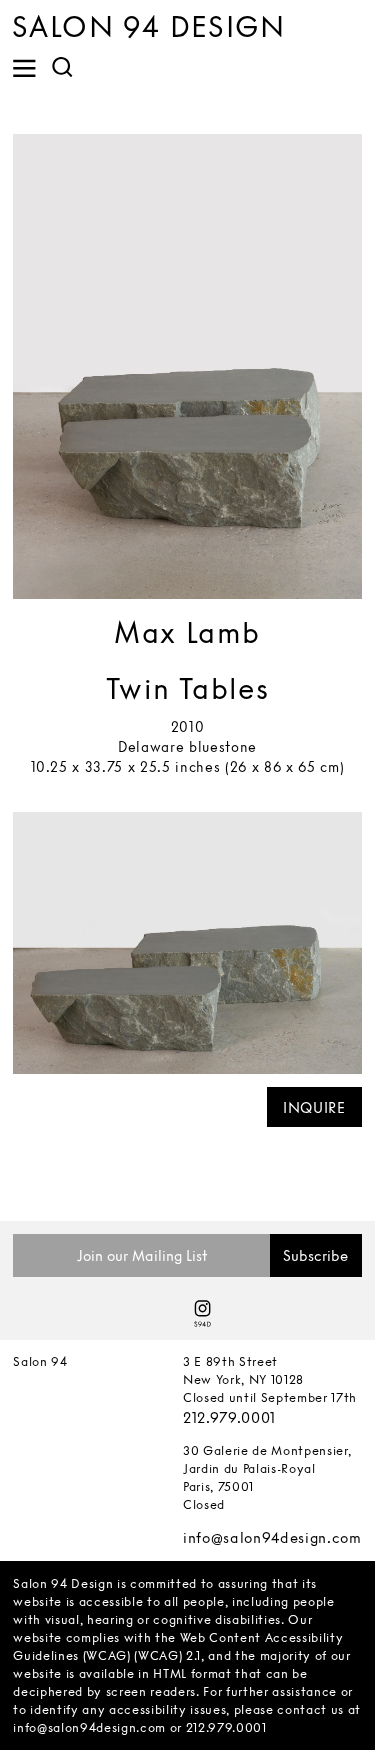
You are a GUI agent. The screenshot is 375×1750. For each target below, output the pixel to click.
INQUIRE (314, 1107)
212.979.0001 (229, 1417)
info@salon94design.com (272, 1537)
